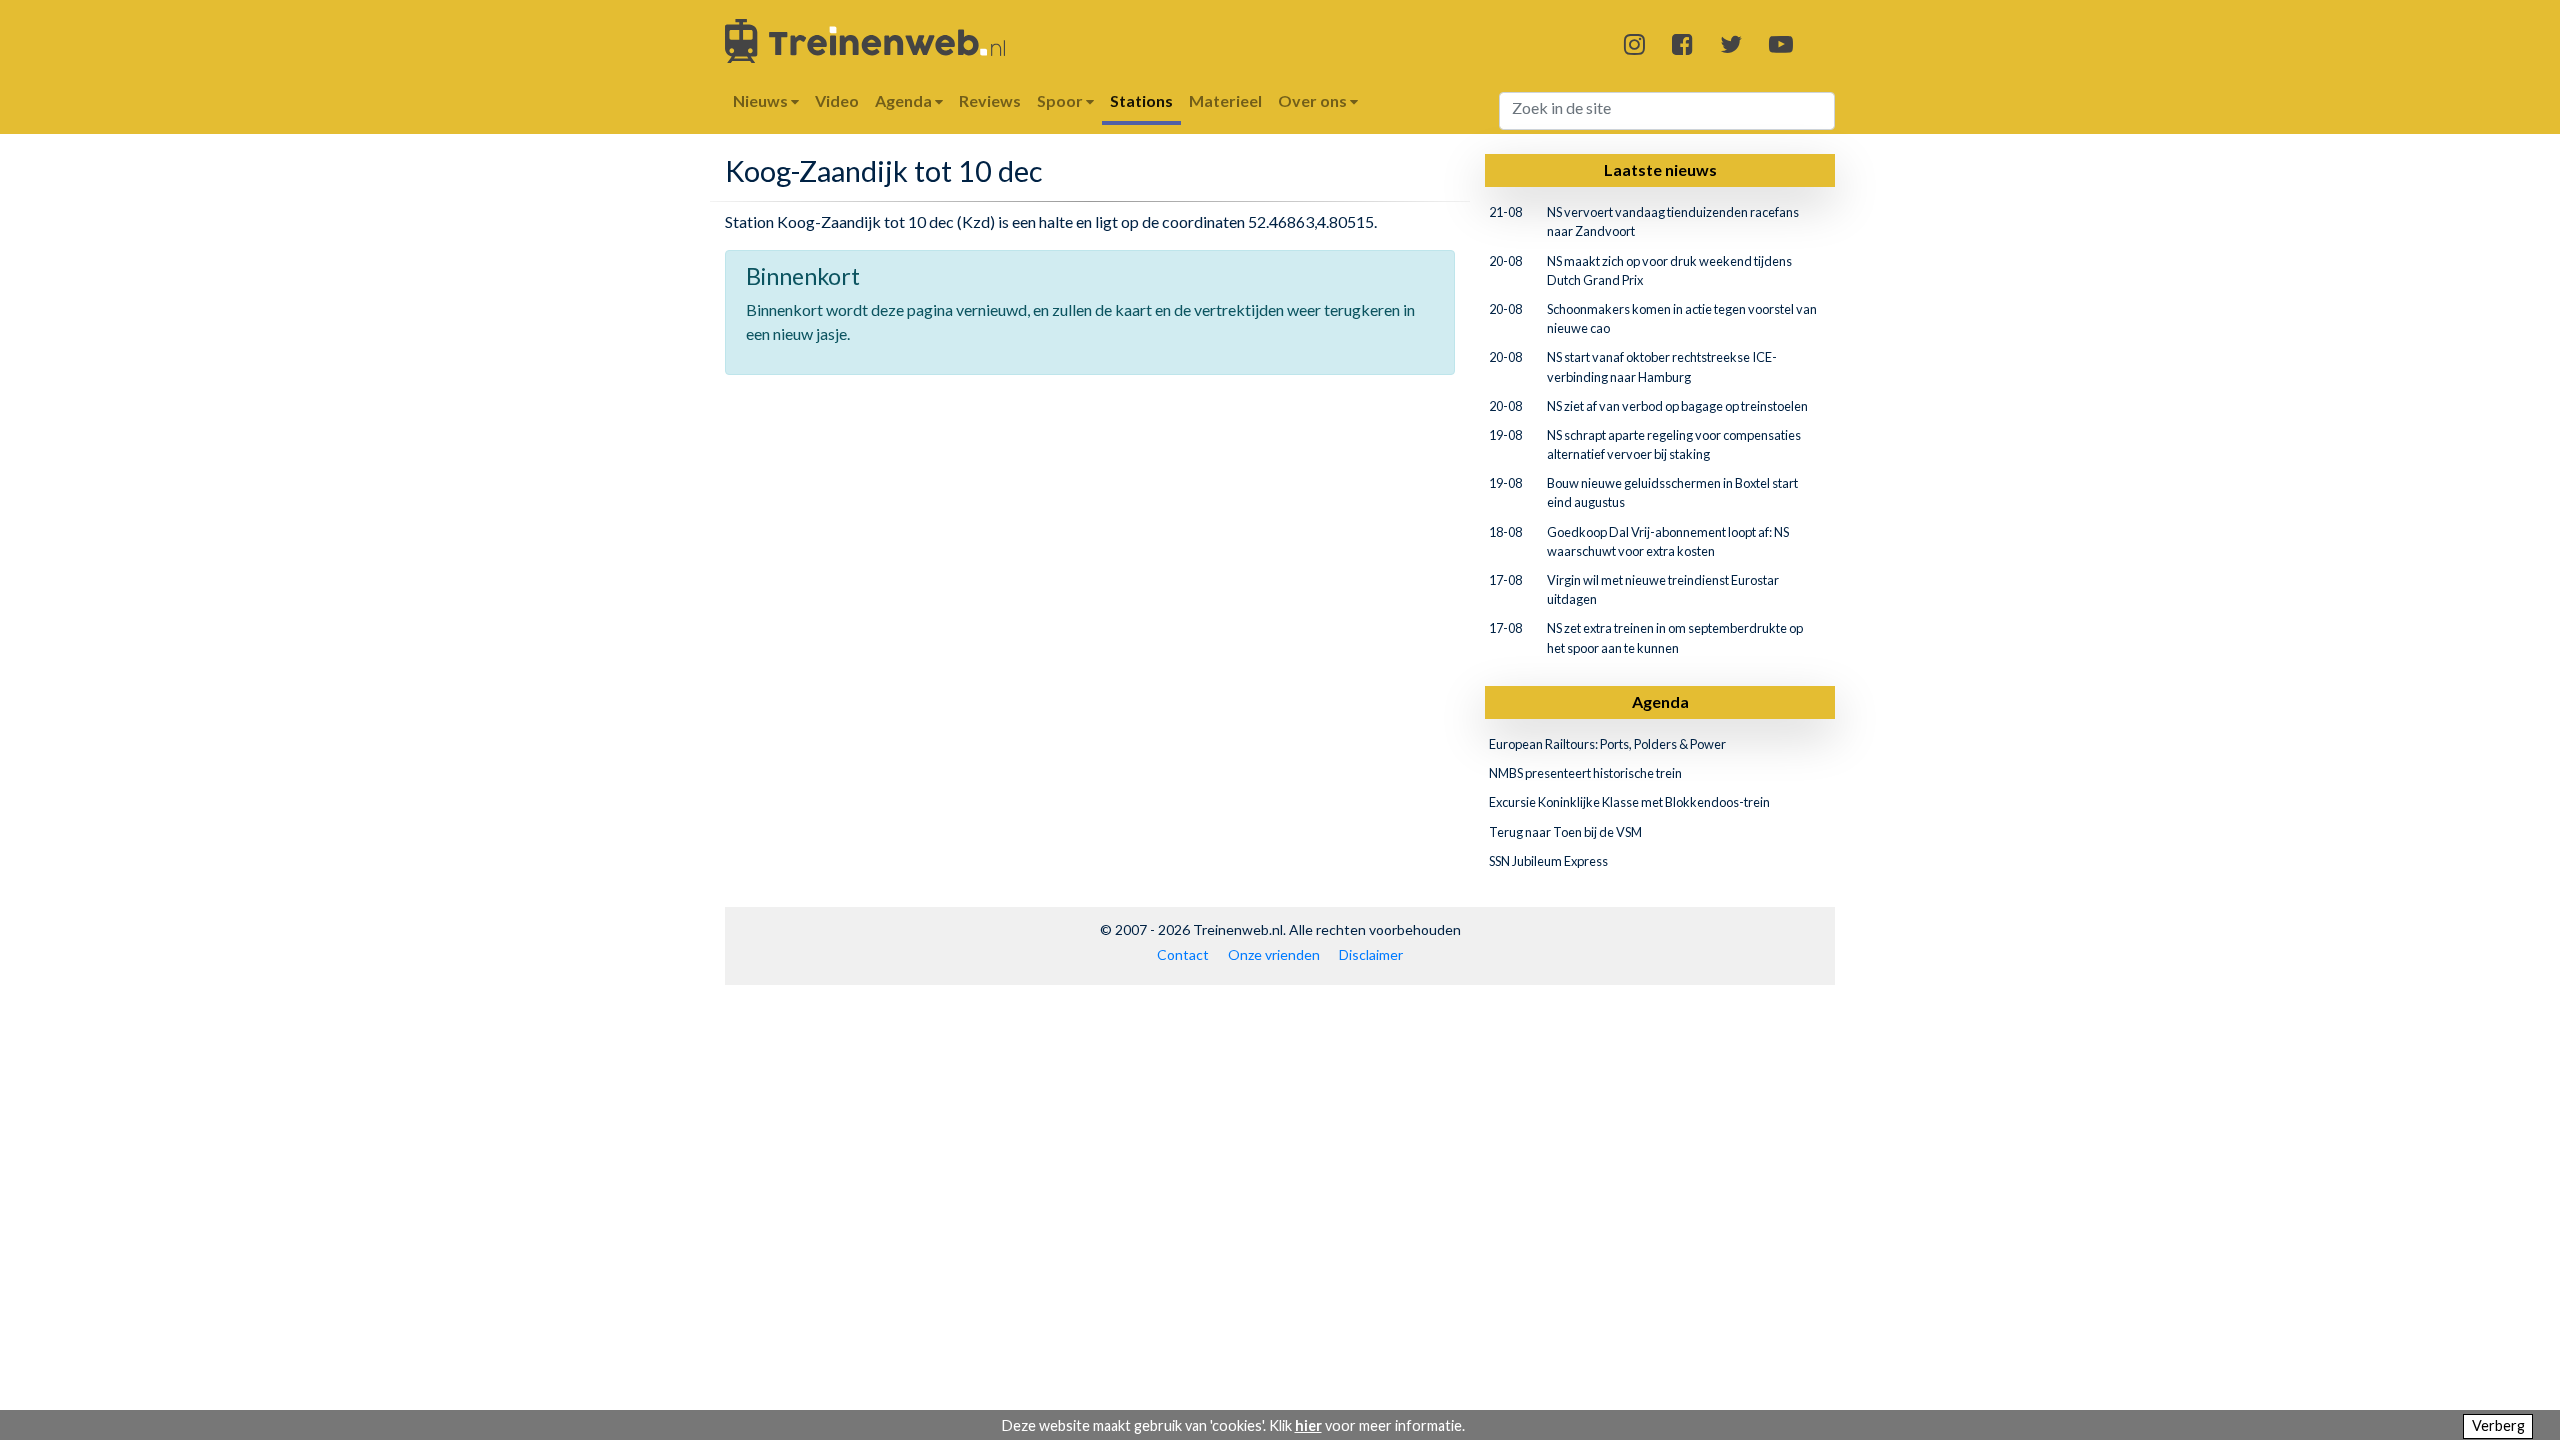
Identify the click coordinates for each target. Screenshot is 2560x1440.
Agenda (1660, 701)
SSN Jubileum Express (1548, 861)
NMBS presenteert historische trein (1585, 773)
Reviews (990, 100)
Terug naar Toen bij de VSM (1565, 832)
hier (1308, 1425)
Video (837, 100)
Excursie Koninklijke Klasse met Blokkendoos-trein (1629, 802)
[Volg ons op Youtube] (1781, 43)
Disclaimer (1371, 954)
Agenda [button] (905, 100)
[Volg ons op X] (1731, 43)
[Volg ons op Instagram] (1634, 43)
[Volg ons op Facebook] (1682, 43)
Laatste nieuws (1660, 169)
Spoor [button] (1061, 100)
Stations (1141, 100)
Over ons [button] (1314, 100)
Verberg (2498, 1425)
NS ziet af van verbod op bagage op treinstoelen (1677, 406)
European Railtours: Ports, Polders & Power (1607, 744)
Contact (1183, 954)
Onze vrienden (1274, 954)
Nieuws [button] (762, 100)
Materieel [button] (1225, 100)
